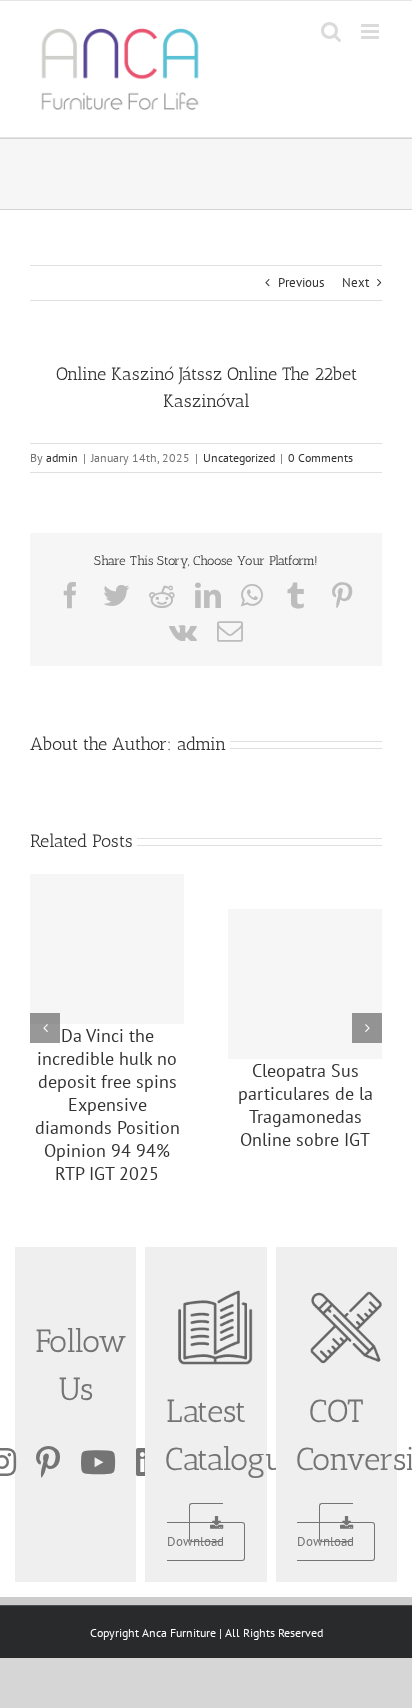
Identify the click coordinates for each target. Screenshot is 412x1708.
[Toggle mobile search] (331, 31)
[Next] (367, 1028)
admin (62, 457)
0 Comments (320, 457)
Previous (301, 282)
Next (355, 282)
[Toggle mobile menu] (371, 31)
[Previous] (45, 1028)
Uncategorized (239, 457)
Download (195, 1541)
